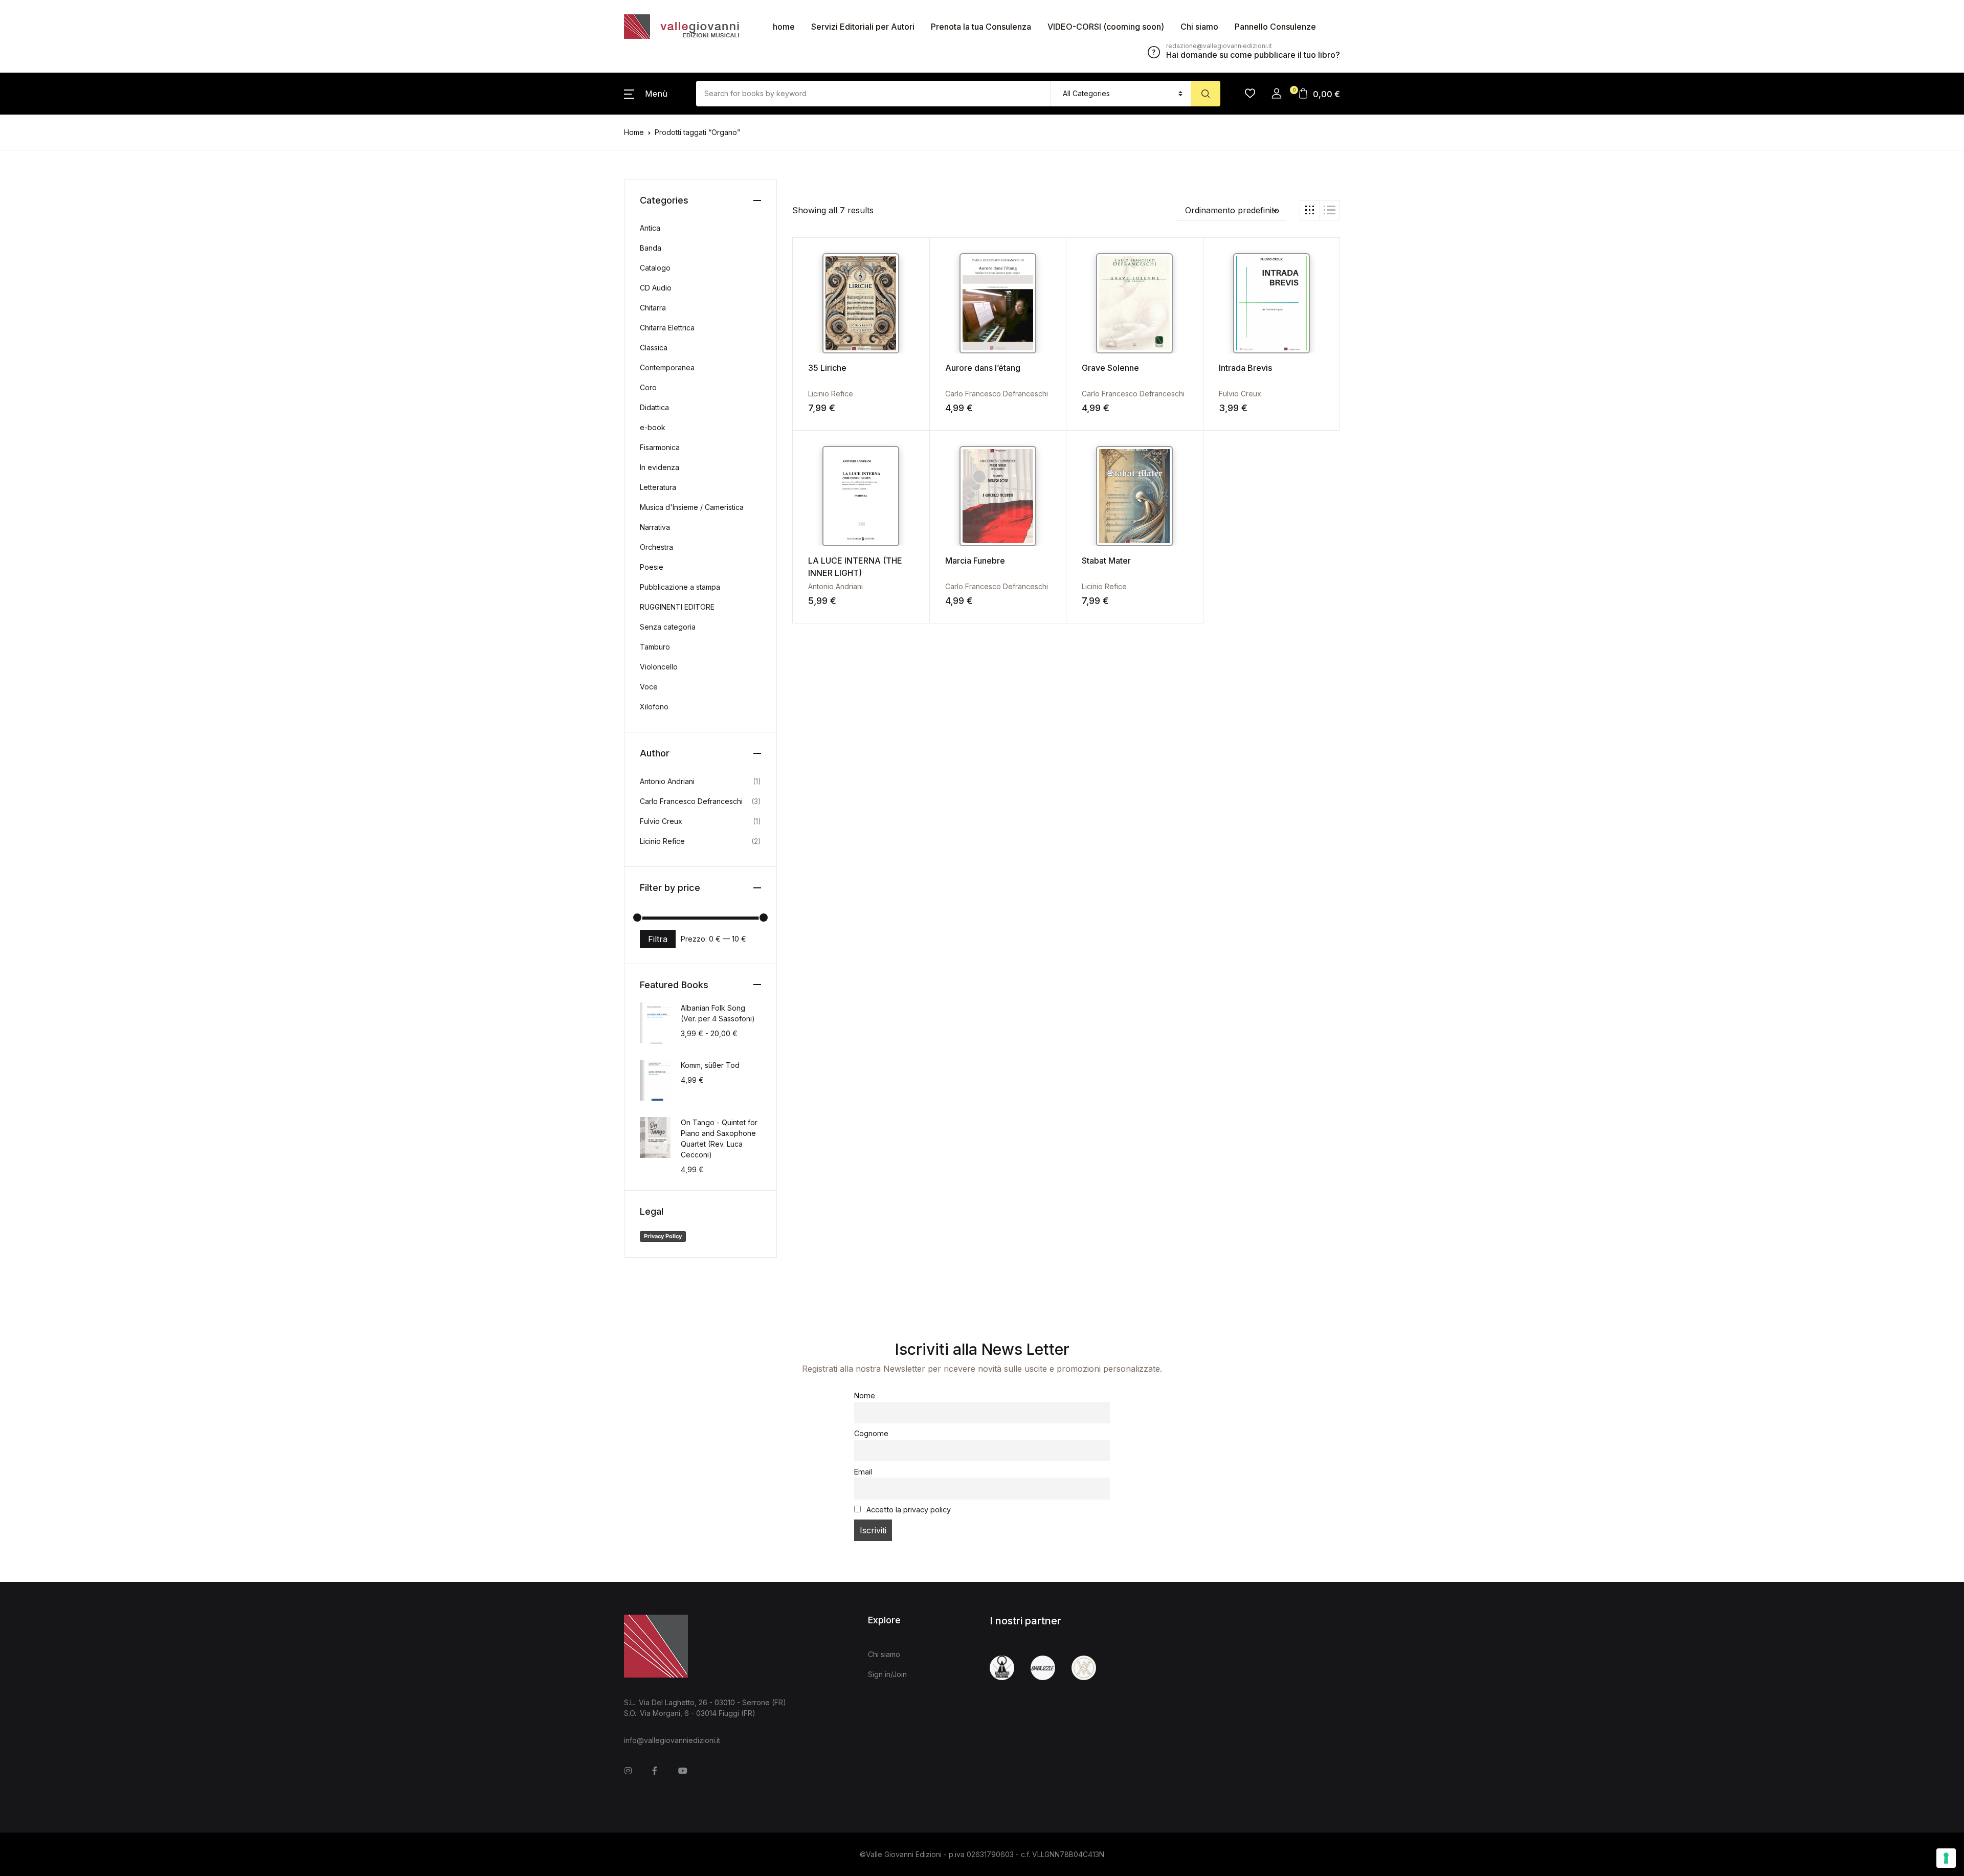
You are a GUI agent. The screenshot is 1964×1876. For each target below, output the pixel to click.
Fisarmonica (660, 447)
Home (634, 132)
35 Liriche (827, 368)
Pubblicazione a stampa (680, 587)
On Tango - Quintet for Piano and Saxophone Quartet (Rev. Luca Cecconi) (719, 1138)
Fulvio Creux (1240, 394)
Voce (649, 687)
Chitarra (653, 308)
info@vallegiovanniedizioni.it (672, 1740)
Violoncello (659, 667)
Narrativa (655, 527)
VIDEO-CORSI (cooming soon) (1106, 27)
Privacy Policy (663, 1236)
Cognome (871, 1433)
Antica (650, 228)
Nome (865, 1395)
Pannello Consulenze (1275, 27)
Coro (648, 387)
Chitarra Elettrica (667, 328)
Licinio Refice (831, 394)
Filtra (658, 939)
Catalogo (655, 268)
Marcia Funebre (975, 561)
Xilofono (654, 707)
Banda (651, 248)
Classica (654, 348)
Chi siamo (1199, 27)
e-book (653, 427)
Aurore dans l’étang (983, 368)
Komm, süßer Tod (710, 1065)
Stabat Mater (1106, 561)
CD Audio (656, 288)
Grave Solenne (1110, 368)
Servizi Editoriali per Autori (863, 27)
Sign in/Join (887, 1674)
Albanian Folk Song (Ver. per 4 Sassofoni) (718, 1013)
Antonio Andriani (835, 586)
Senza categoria (668, 627)
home (784, 27)
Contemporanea (667, 367)
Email (863, 1472)
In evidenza (660, 467)
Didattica (654, 407)
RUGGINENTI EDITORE (677, 607)
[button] (646, 94)
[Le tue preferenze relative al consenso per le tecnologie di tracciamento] (1946, 1858)
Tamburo (655, 647)
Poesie (652, 567)
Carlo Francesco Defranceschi (997, 394)
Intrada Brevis (1245, 368)
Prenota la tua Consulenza (981, 27)
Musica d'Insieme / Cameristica (692, 507)
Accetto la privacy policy (908, 1510)
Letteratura (658, 487)
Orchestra (656, 547)
